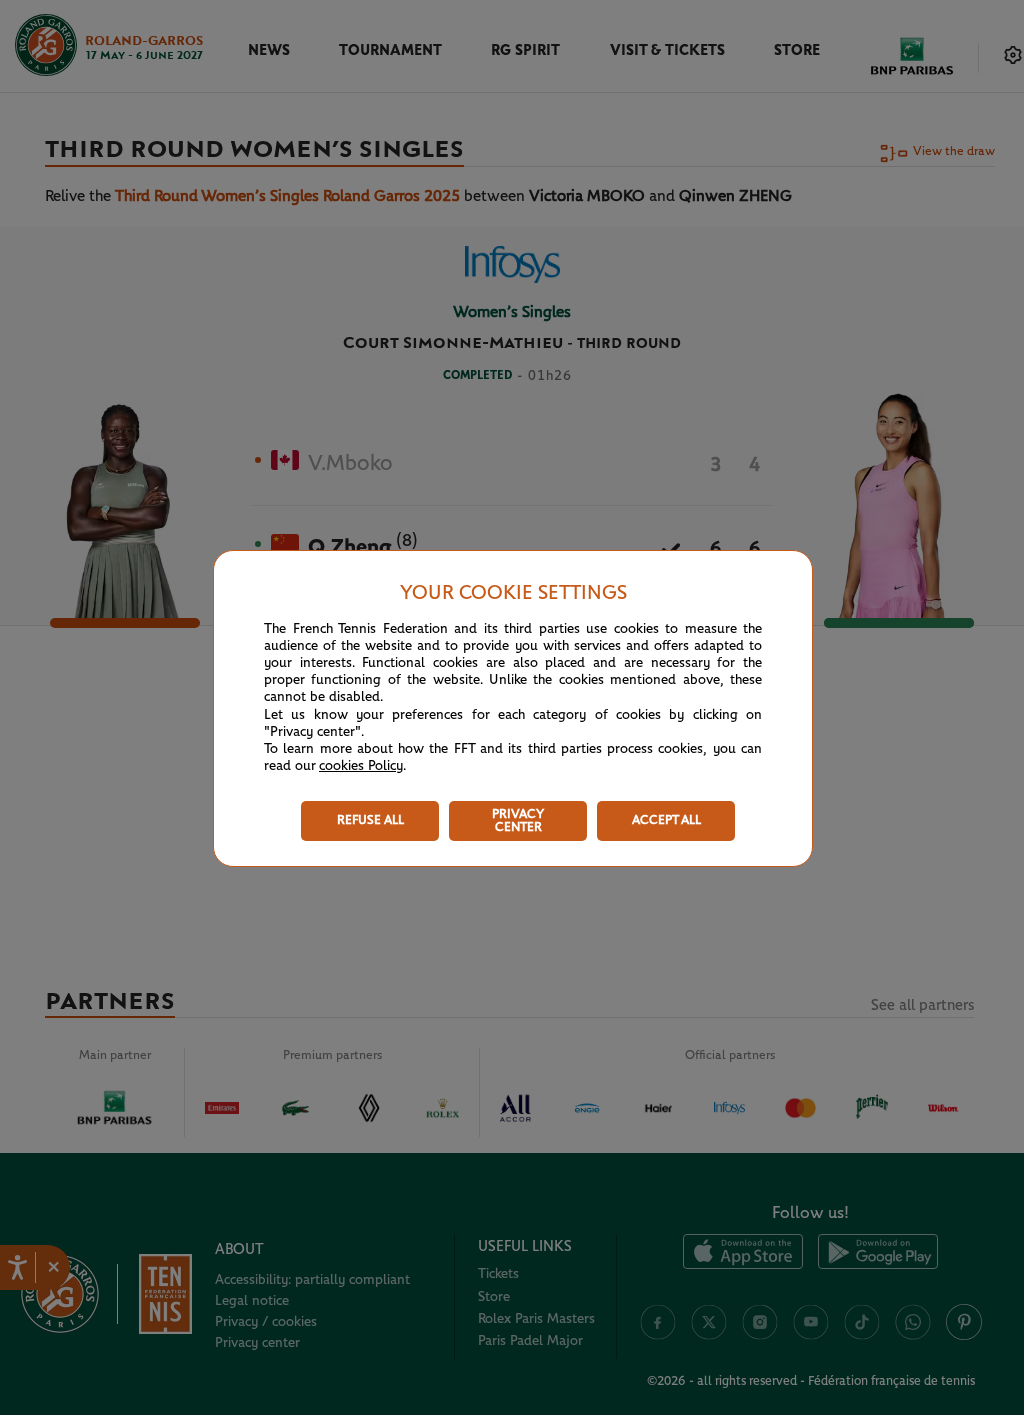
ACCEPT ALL (666, 820)
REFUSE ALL (370, 820)
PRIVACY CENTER (518, 821)
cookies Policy (361, 766)
